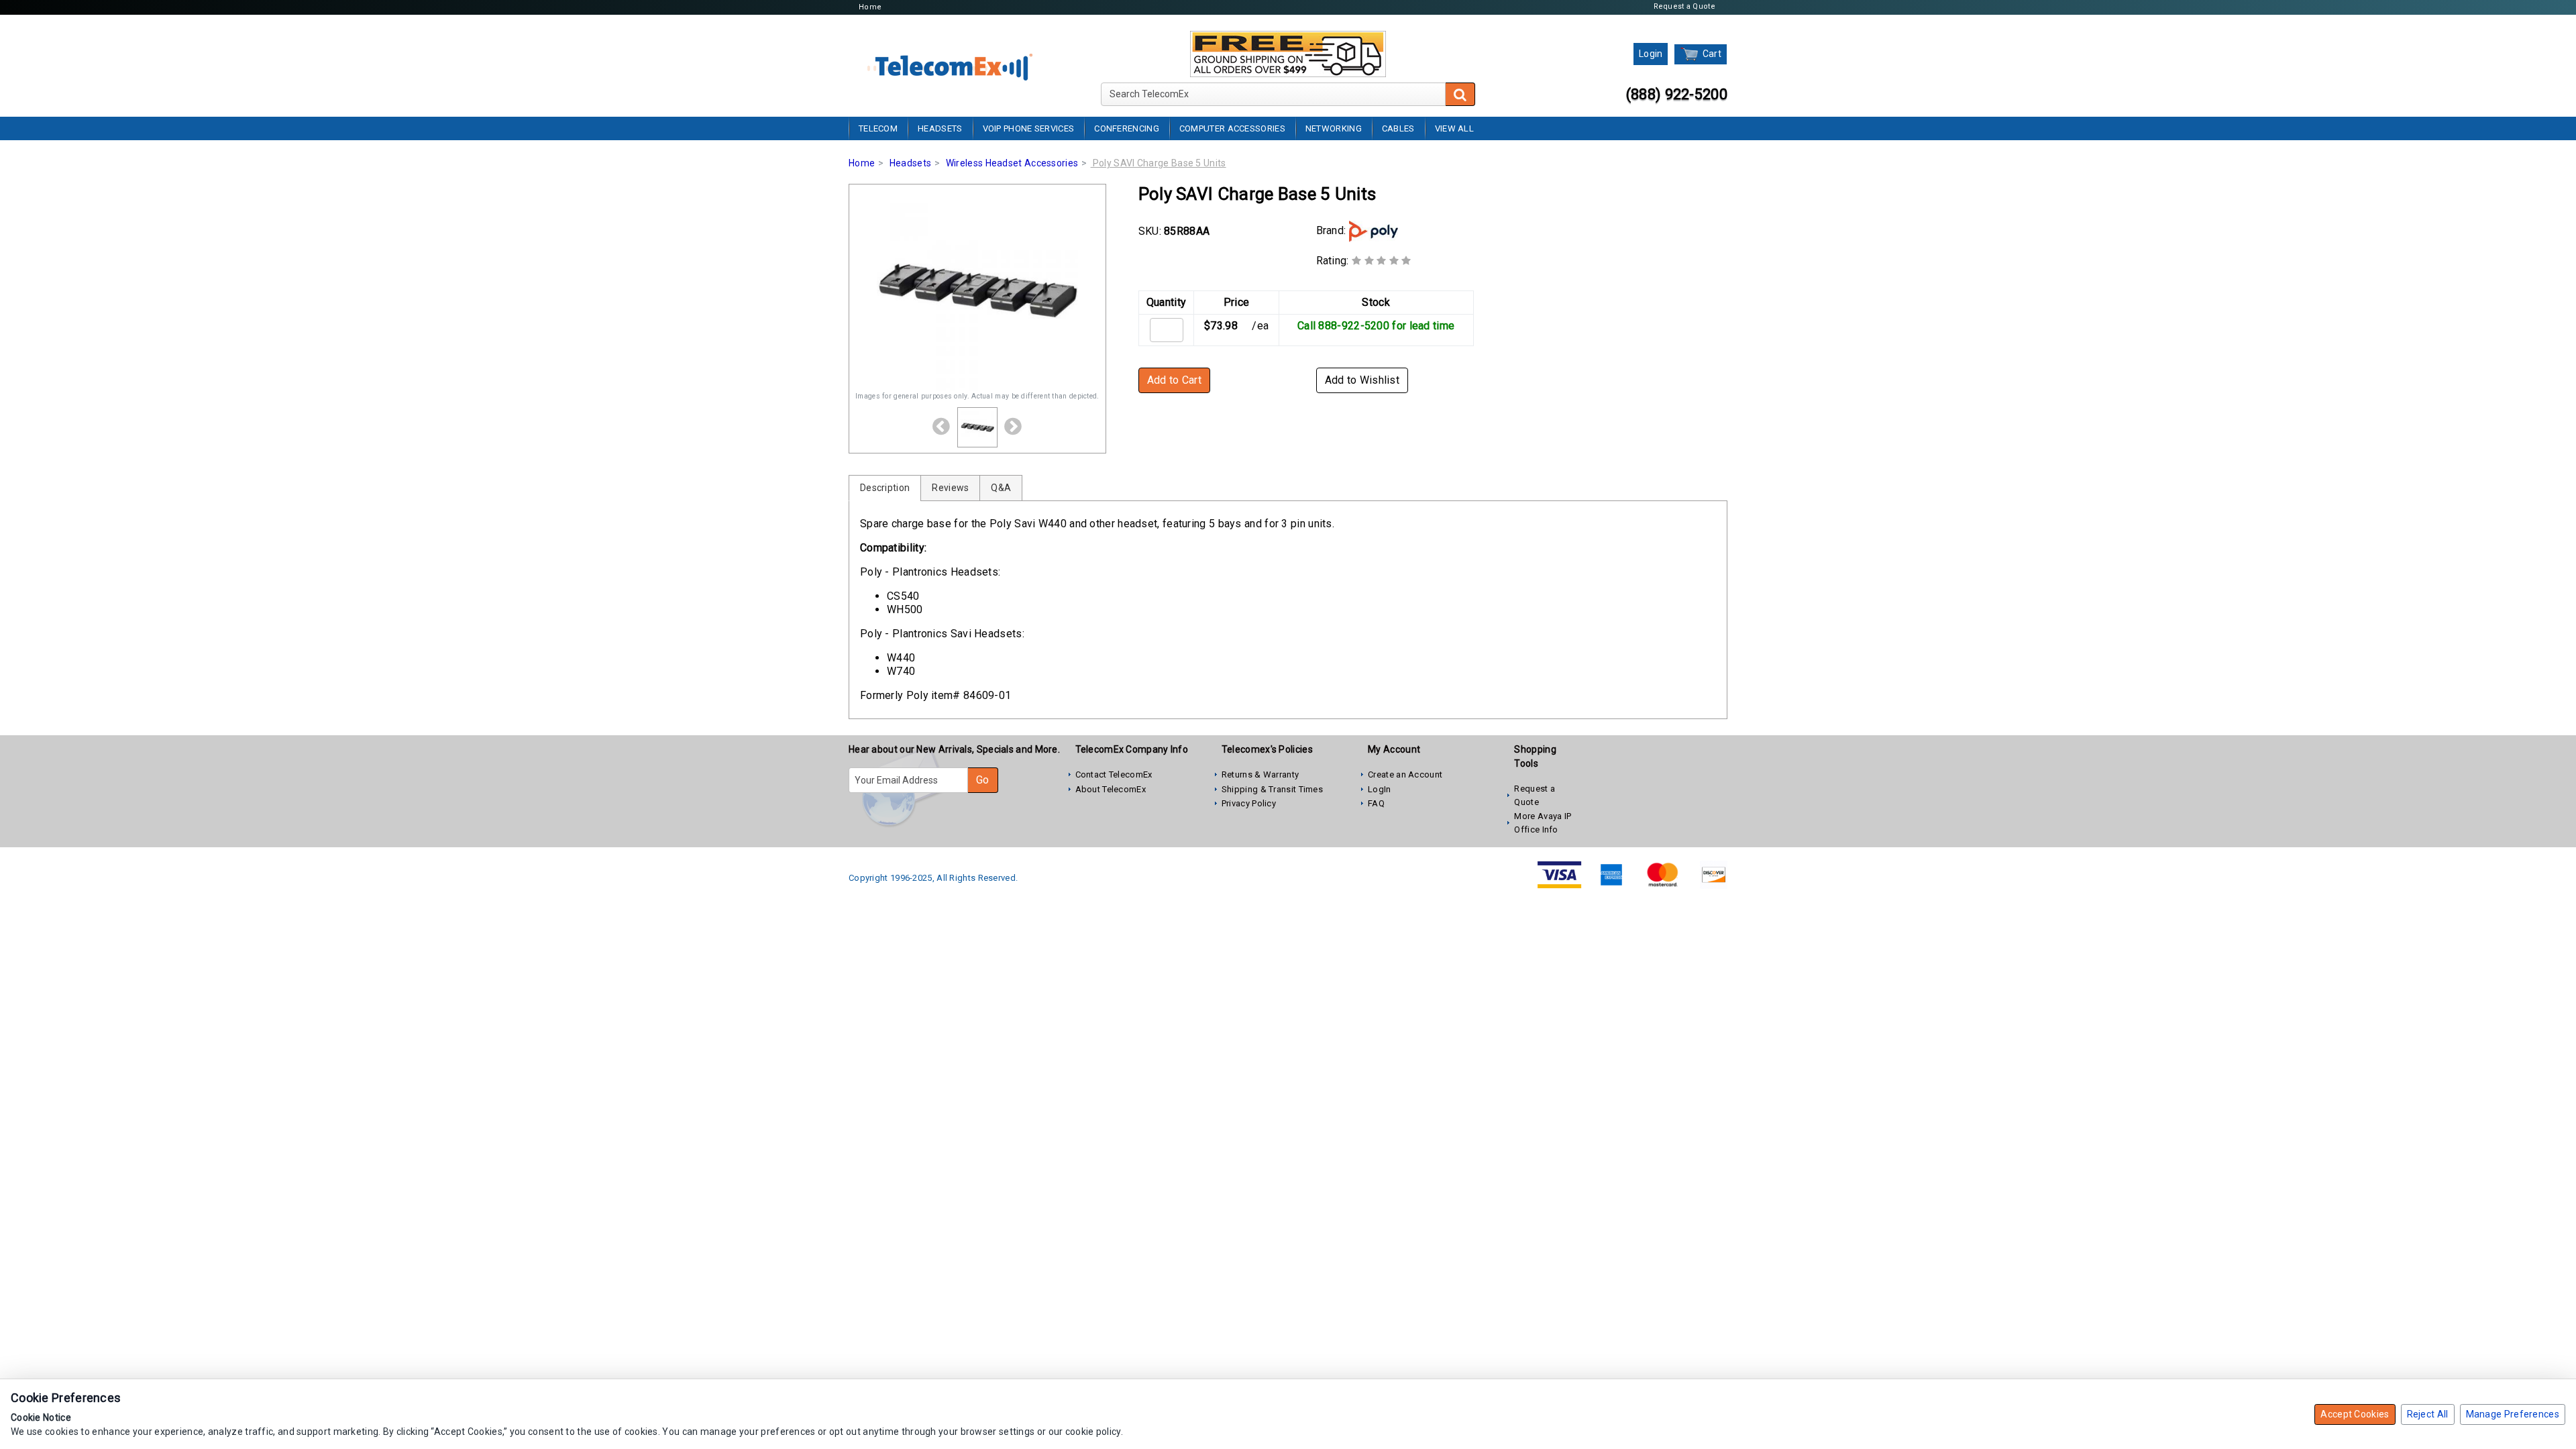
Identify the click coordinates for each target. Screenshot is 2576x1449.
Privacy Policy (1249, 803)
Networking (1334, 128)
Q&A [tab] (1001, 488)
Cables (1398, 128)
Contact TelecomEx (1114, 774)
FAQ (1376, 803)
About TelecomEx (1111, 789)
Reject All (2428, 1414)
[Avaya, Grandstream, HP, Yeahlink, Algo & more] (950, 65)
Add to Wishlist (1362, 380)
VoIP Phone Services (1029, 128)
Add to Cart (1174, 380)
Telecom (878, 128)
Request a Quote (1685, 6)
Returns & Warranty (1260, 774)
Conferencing (1127, 128)
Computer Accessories (1232, 128)
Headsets (940, 128)
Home (870, 7)
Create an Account (1405, 774)
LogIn (1380, 789)
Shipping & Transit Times (1272, 789)
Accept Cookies (2355, 1414)
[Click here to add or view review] (1382, 261)
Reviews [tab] (950, 488)
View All (1454, 128)
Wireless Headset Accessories (1012, 163)
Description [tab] (885, 488)
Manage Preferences (2513, 1414)
